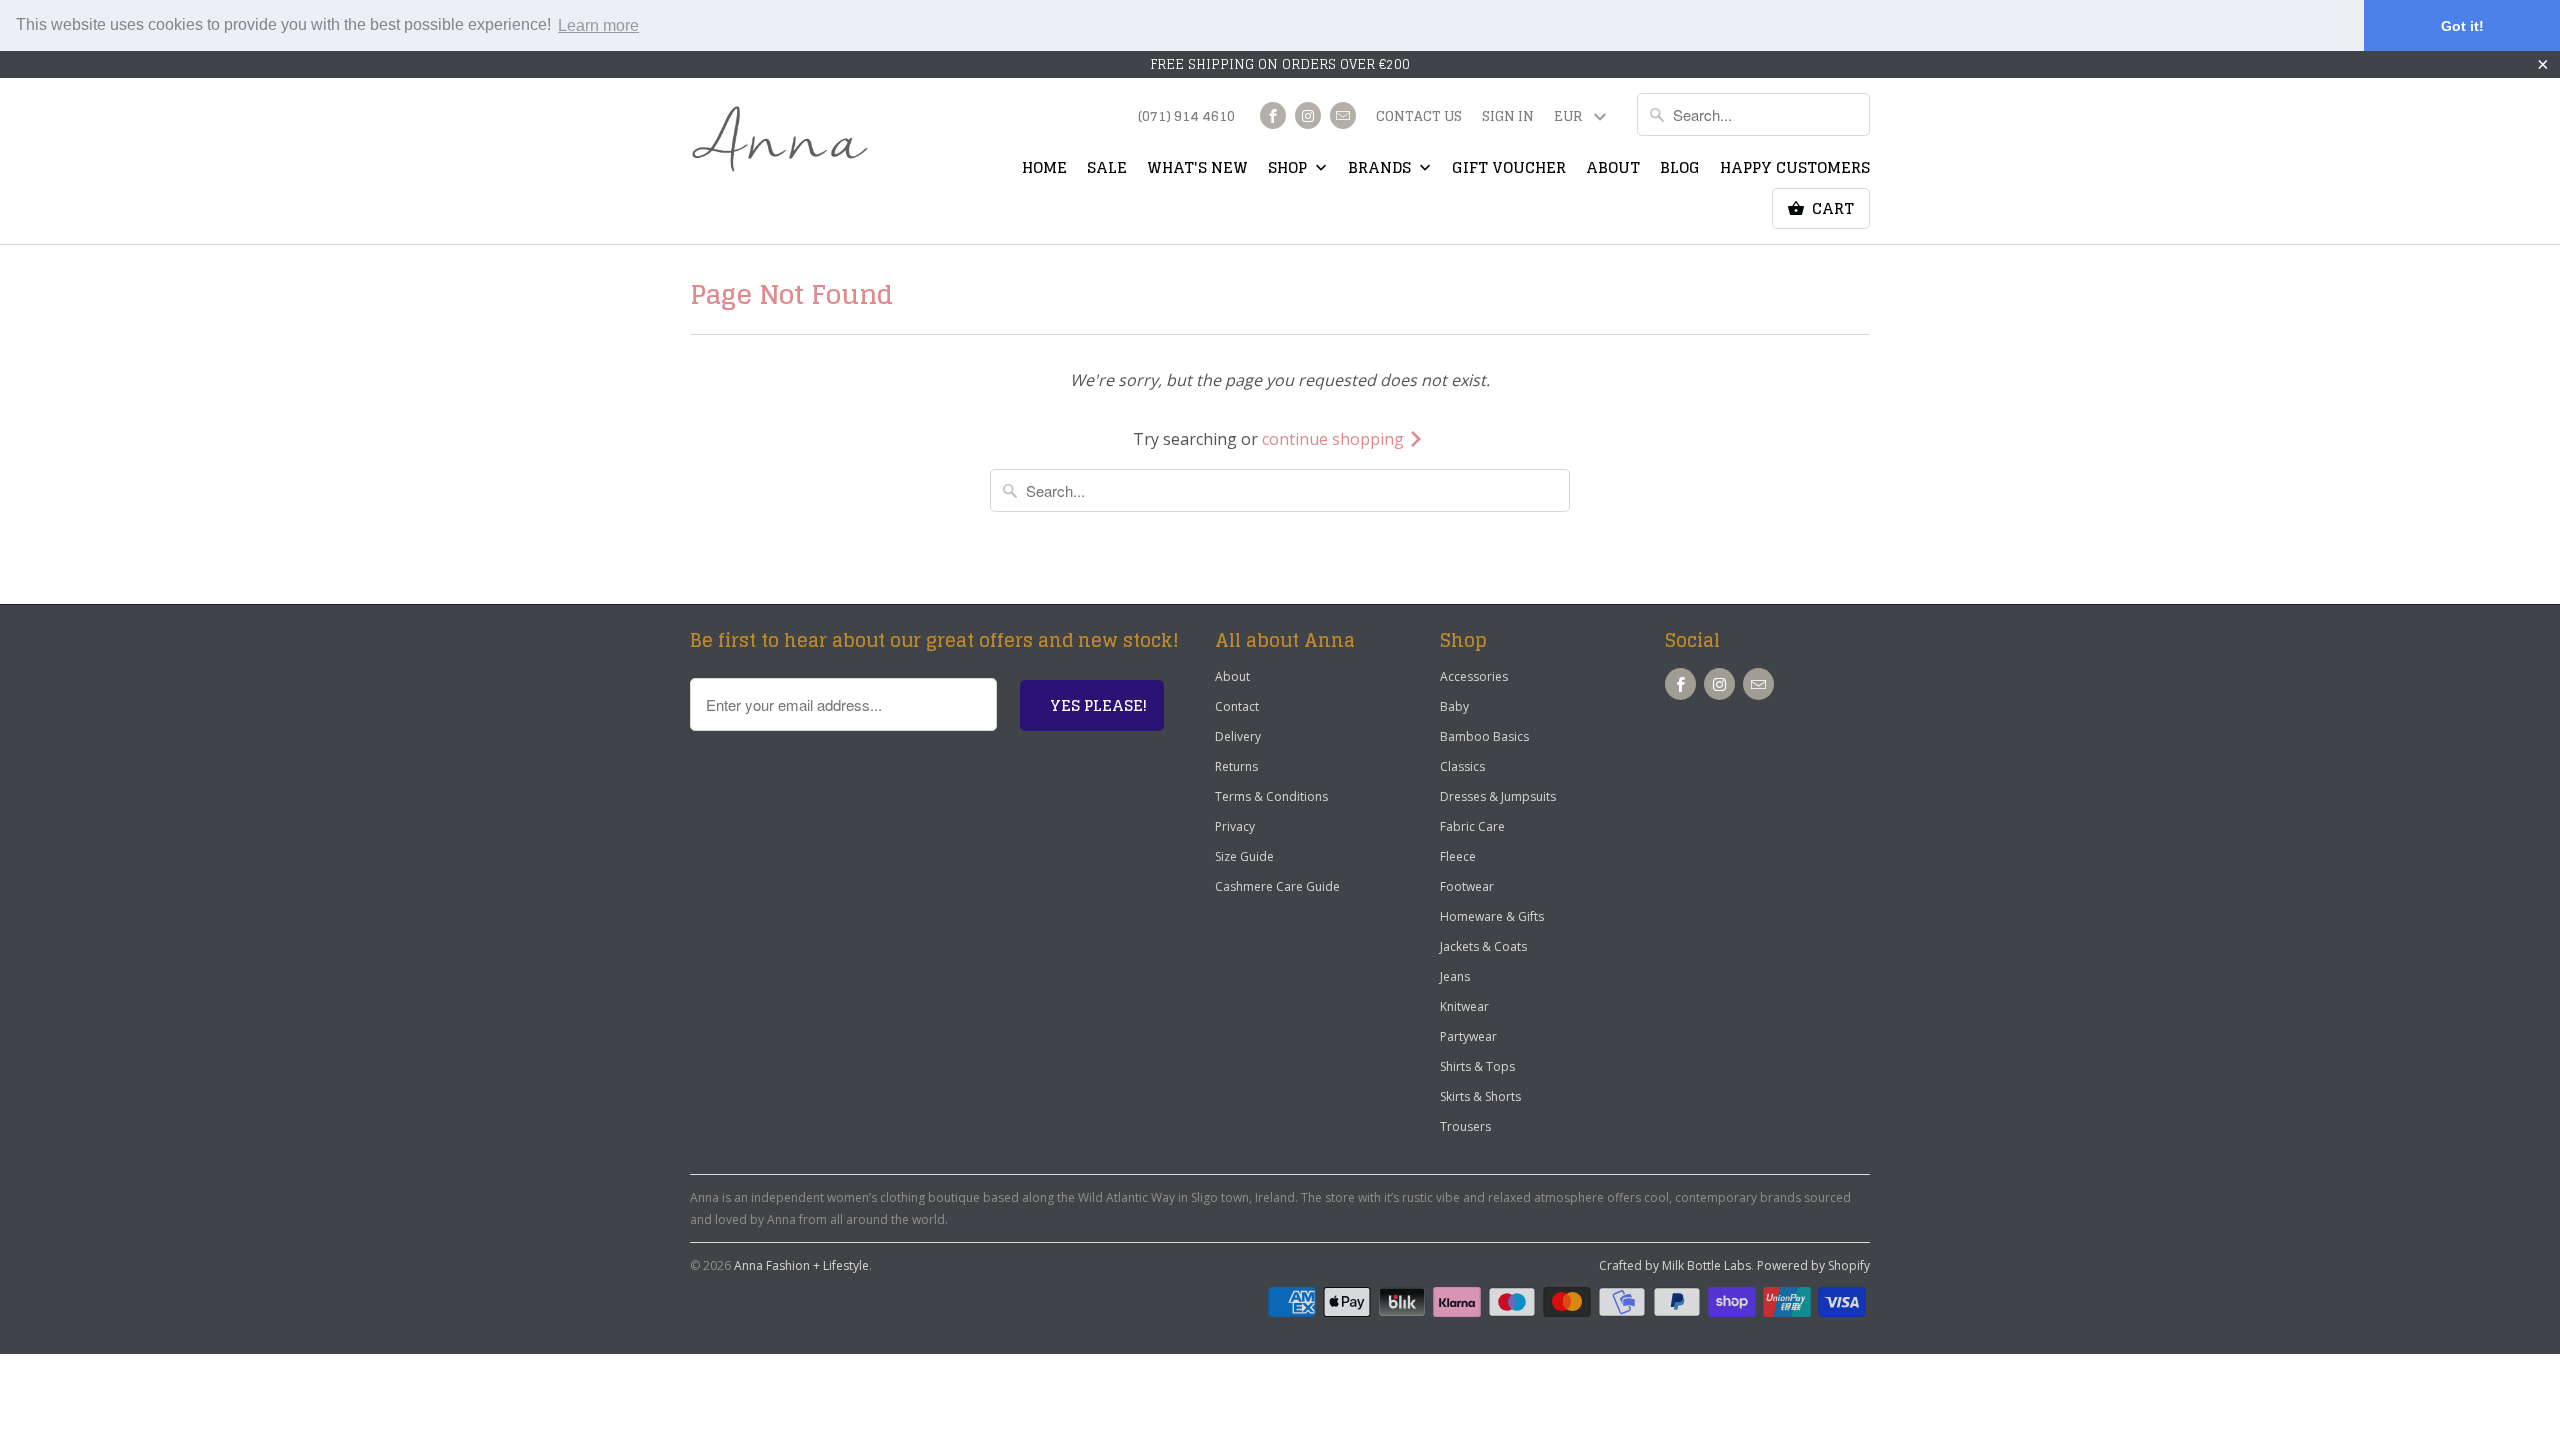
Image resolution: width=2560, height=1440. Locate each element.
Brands (1381, 170)
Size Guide (1244, 856)
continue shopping (1335, 439)
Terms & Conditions (1271, 796)
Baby (1454, 706)
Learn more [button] (598, 25)
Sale (1107, 170)
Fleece (1458, 856)
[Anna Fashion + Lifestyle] (780, 139)
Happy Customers (1795, 170)
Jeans (1455, 976)
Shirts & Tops (1477, 1066)
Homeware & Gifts (1492, 916)
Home (1044, 170)
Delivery (1238, 736)
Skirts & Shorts (1480, 1096)
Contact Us (1419, 118)
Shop (1289, 170)
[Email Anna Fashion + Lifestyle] (1343, 115)
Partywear (1468, 1036)
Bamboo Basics (1484, 736)
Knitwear (1464, 1006)
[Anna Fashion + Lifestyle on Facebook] (1273, 115)
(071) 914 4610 (1186, 118)
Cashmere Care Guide (1277, 886)
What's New (1197, 170)
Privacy (1235, 826)
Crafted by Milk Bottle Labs (1675, 1265)
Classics (1462, 766)
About (1613, 170)
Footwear (1467, 886)
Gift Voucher (1509, 170)
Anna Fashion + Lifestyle (801, 1265)
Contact (1237, 706)
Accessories (1474, 676)
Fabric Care (1472, 826)
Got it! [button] (2462, 26)
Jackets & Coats (1483, 946)
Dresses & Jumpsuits (1498, 796)
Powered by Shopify (1813, 1265)
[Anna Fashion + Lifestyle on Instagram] (1308, 115)
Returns (1236, 766)
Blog (1680, 170)
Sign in (1508, 118)
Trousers (1465, 1126)
